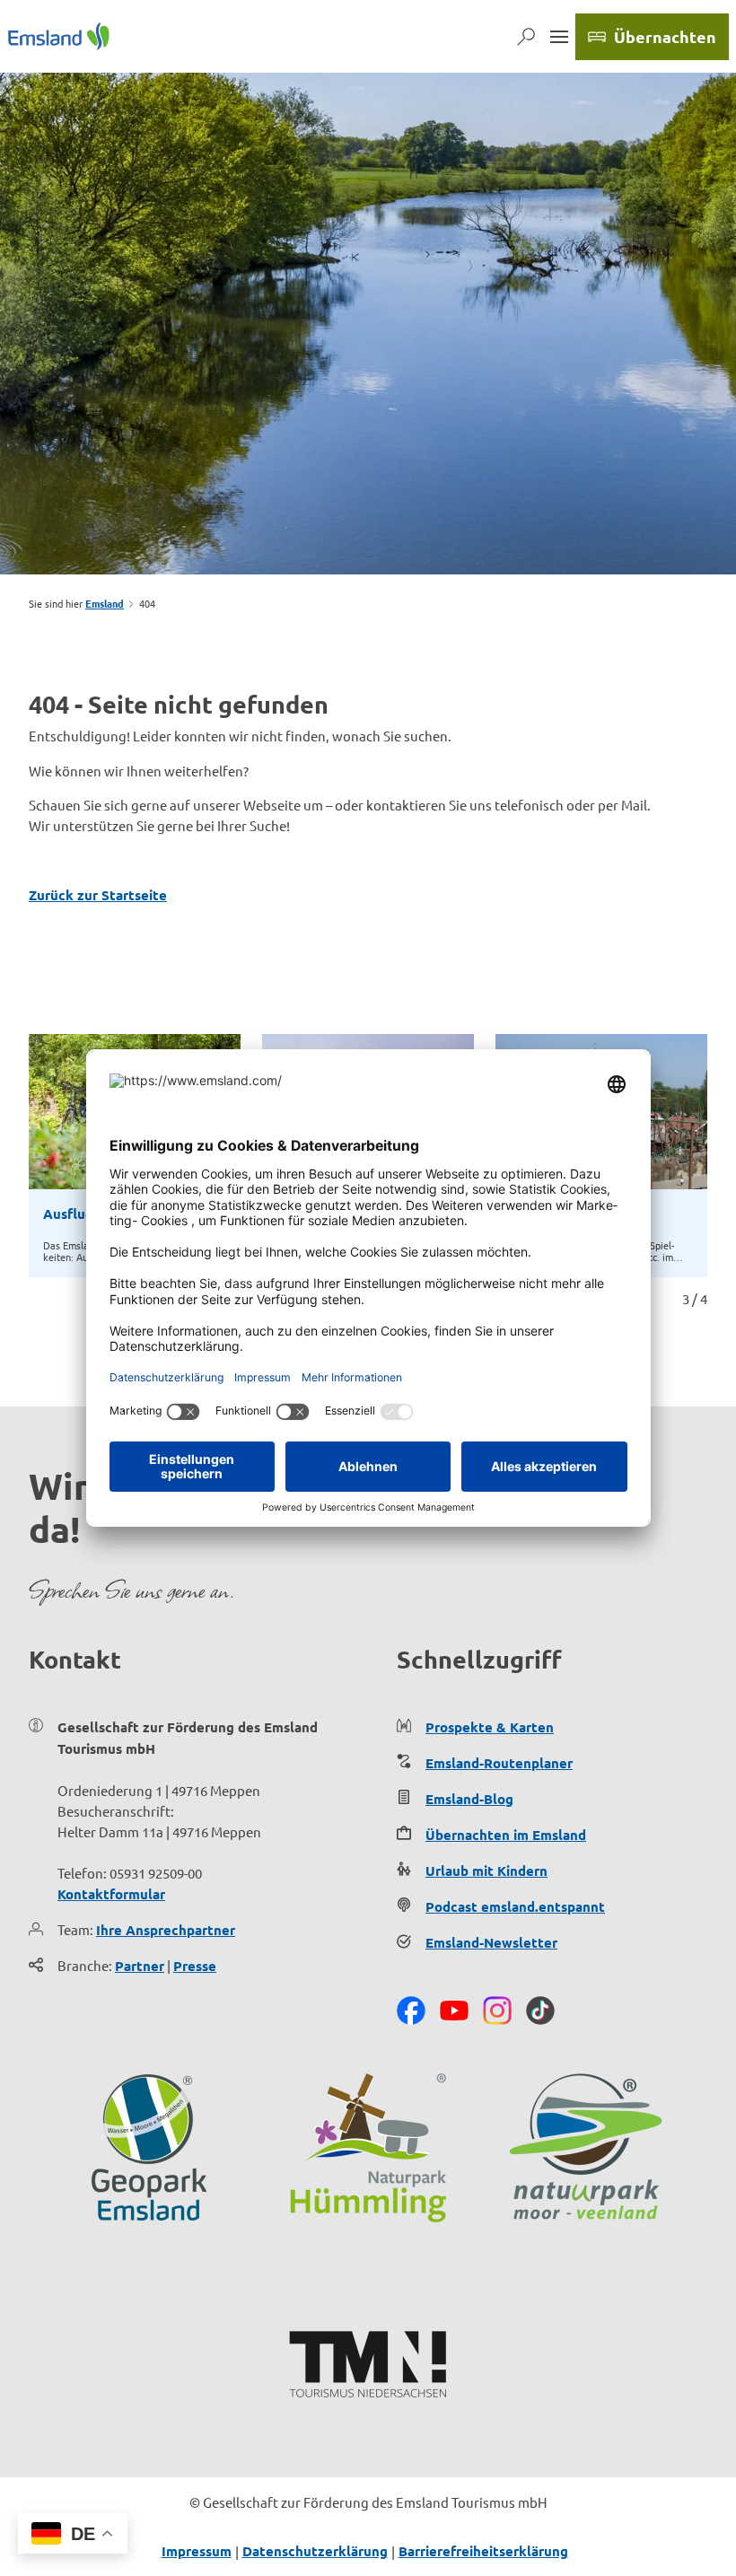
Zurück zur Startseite (98, 895)
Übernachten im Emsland (506, 1835)
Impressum (197, 2551)
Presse (195, 1966)
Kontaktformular (111, 1894)
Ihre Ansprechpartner (166, 1930)
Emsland (105, 603)
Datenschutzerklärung (315, 2551)
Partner (140, 1966)
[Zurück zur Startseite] (59, 36)
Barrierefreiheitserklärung (483, 2551)
